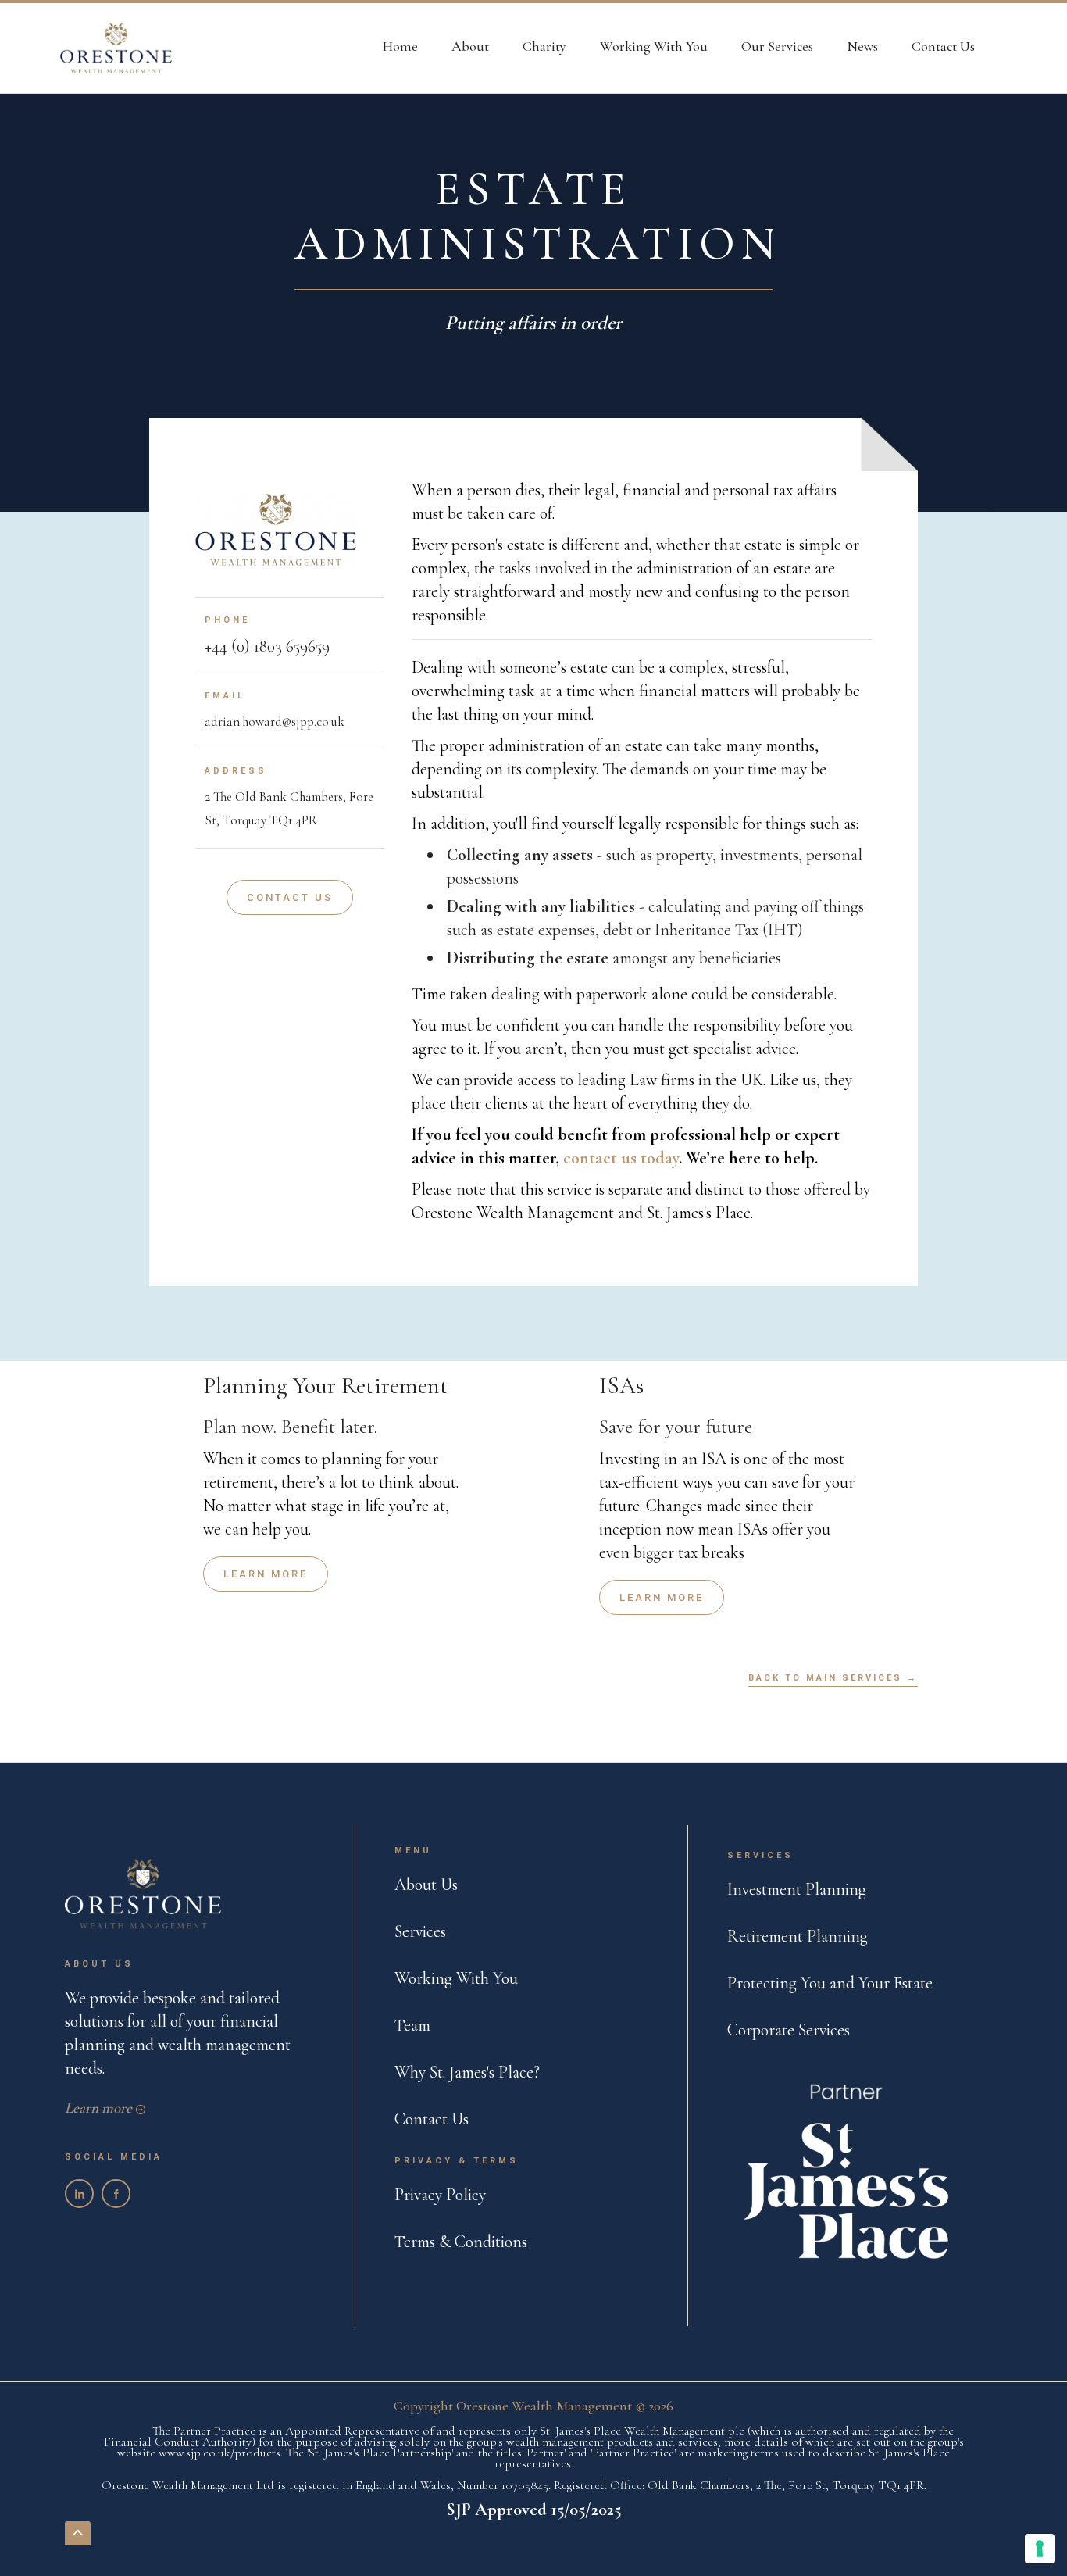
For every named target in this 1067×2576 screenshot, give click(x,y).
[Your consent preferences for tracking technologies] (1040, 2549)
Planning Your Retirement (326, 1386)
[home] (116, 48)
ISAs (621, 1386)
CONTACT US (290, 897)
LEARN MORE (266, 1574)
